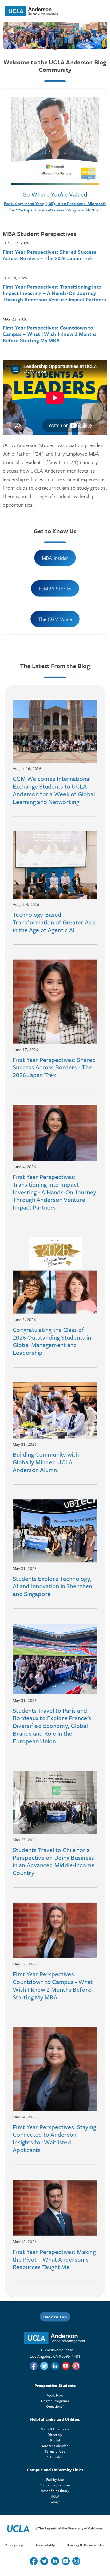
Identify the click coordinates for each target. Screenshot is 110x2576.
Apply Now (55, 2395)
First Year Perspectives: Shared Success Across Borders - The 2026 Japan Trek (54, 1067)
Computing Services (55, 2485)
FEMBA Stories (55, 588)
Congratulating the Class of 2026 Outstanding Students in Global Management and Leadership (52, 1341)
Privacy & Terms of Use (86, 2545)
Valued (78, 194)
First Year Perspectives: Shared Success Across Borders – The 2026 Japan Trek (50, 255)
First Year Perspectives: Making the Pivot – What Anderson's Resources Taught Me (54, 2259)
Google (55, 2502)
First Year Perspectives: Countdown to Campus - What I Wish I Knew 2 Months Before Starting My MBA (54, 1985)
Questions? (55, 2406)
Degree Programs (55, 2401)
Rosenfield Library (55, 2491)
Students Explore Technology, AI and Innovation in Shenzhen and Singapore (52, 1586)
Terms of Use (55, 2451)
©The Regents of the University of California (69, 2528)
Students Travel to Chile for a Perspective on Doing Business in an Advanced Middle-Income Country (54, 1861)
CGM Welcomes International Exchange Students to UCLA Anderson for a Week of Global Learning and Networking (54, 790)
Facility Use (55, 2479)
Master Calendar (55, 2446)
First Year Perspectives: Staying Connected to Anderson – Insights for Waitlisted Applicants (54, 2138)
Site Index (55, 2457)
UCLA (55, 2496)
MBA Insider (55, 558)
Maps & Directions (55, 2429)
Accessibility (45, 2545)
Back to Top (55, 2317)
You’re (59, 194)
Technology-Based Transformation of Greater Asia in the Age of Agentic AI (54, 922)
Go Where (37, 194)
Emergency (14, 2545)
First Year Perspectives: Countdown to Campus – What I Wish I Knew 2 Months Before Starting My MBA (50, 334)
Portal (55, 2440)
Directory (55, 2435)
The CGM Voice (55, 619)
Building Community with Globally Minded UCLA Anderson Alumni (46, 1462)
